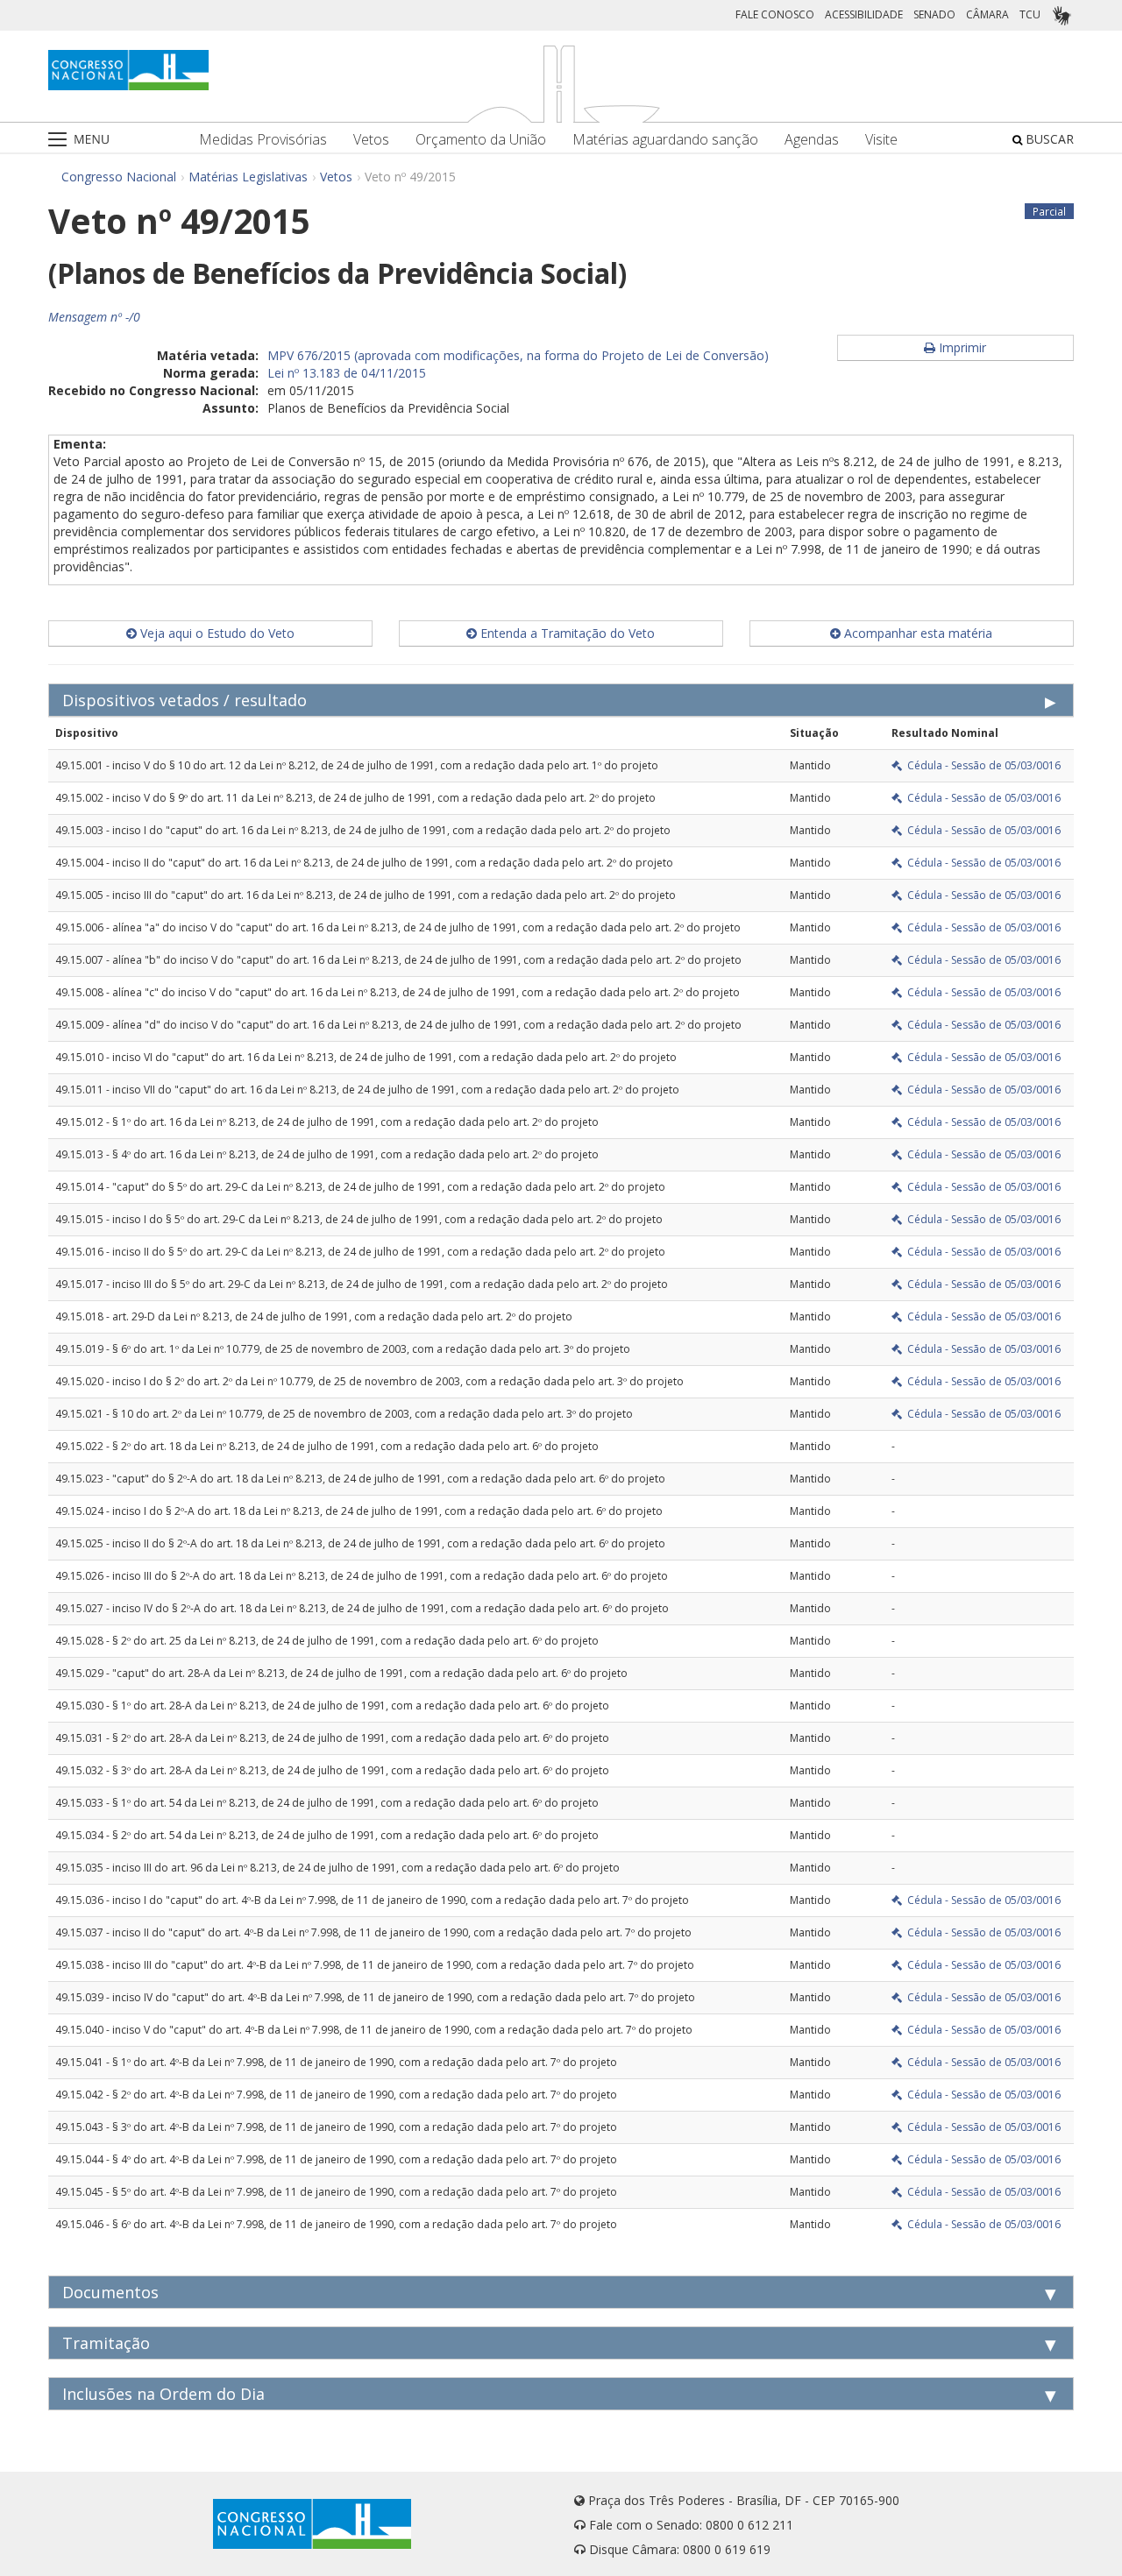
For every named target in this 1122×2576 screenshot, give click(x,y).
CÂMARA (987, 14)
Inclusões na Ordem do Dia (163, 2394)
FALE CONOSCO (775, 14)
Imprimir (961, 347)
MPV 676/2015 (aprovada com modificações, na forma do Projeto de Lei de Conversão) (518, 355)
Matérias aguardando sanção (665, 140)
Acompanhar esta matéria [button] (916, 633)
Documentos (110, 2292)
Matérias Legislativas (248, 177)
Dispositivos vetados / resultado (185, 700)
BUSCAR (1048, 139)
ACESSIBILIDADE (864, 14)
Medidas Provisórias (263, 140)
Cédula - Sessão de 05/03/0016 (981, 765)
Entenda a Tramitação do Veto (566, 633)
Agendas (812, 140)
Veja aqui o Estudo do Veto (216, 633)
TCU (1030, 14)
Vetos (371, 140)
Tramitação (106, 2343)
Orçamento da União (481, 140)
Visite (881, 140)
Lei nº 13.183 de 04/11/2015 (347, 373)
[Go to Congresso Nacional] (128, 70)
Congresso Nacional (119, 177)
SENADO (934, 14)
